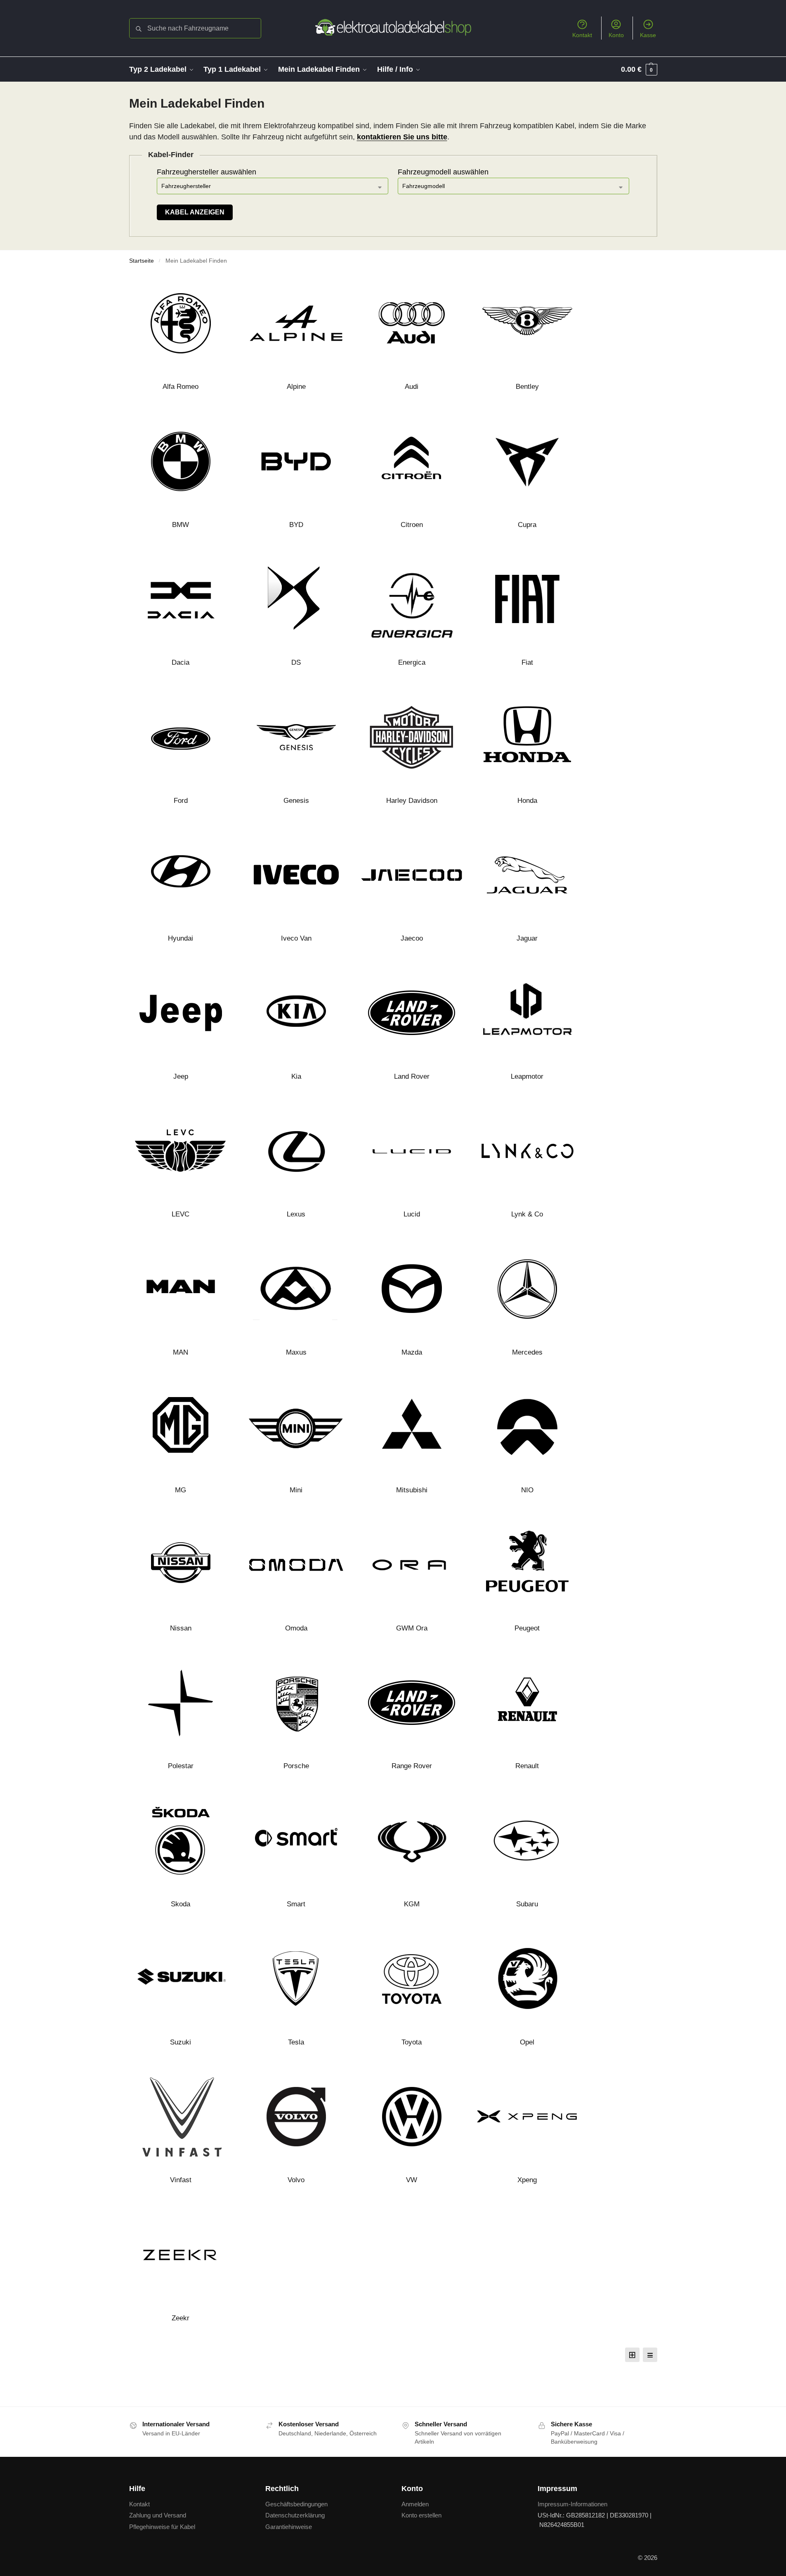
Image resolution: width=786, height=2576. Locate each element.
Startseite (142, 261)
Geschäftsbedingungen (296, 2504)
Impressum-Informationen (572, 2504)
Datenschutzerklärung (295, 2515)
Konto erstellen (421, 2515)
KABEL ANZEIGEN (195, 212)
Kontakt (582, 35)
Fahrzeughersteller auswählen (207, 172)
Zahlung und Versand (158, 2515)
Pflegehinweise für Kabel (162, 2527)
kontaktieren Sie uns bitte (402, 137)
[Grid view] (632, 2355)
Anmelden (415, 2504)
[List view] (650, 2355)
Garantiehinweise (289, 2527)
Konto (616, 35)
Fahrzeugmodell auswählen (443, 172)
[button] (639, 69)
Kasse (648, 35)
